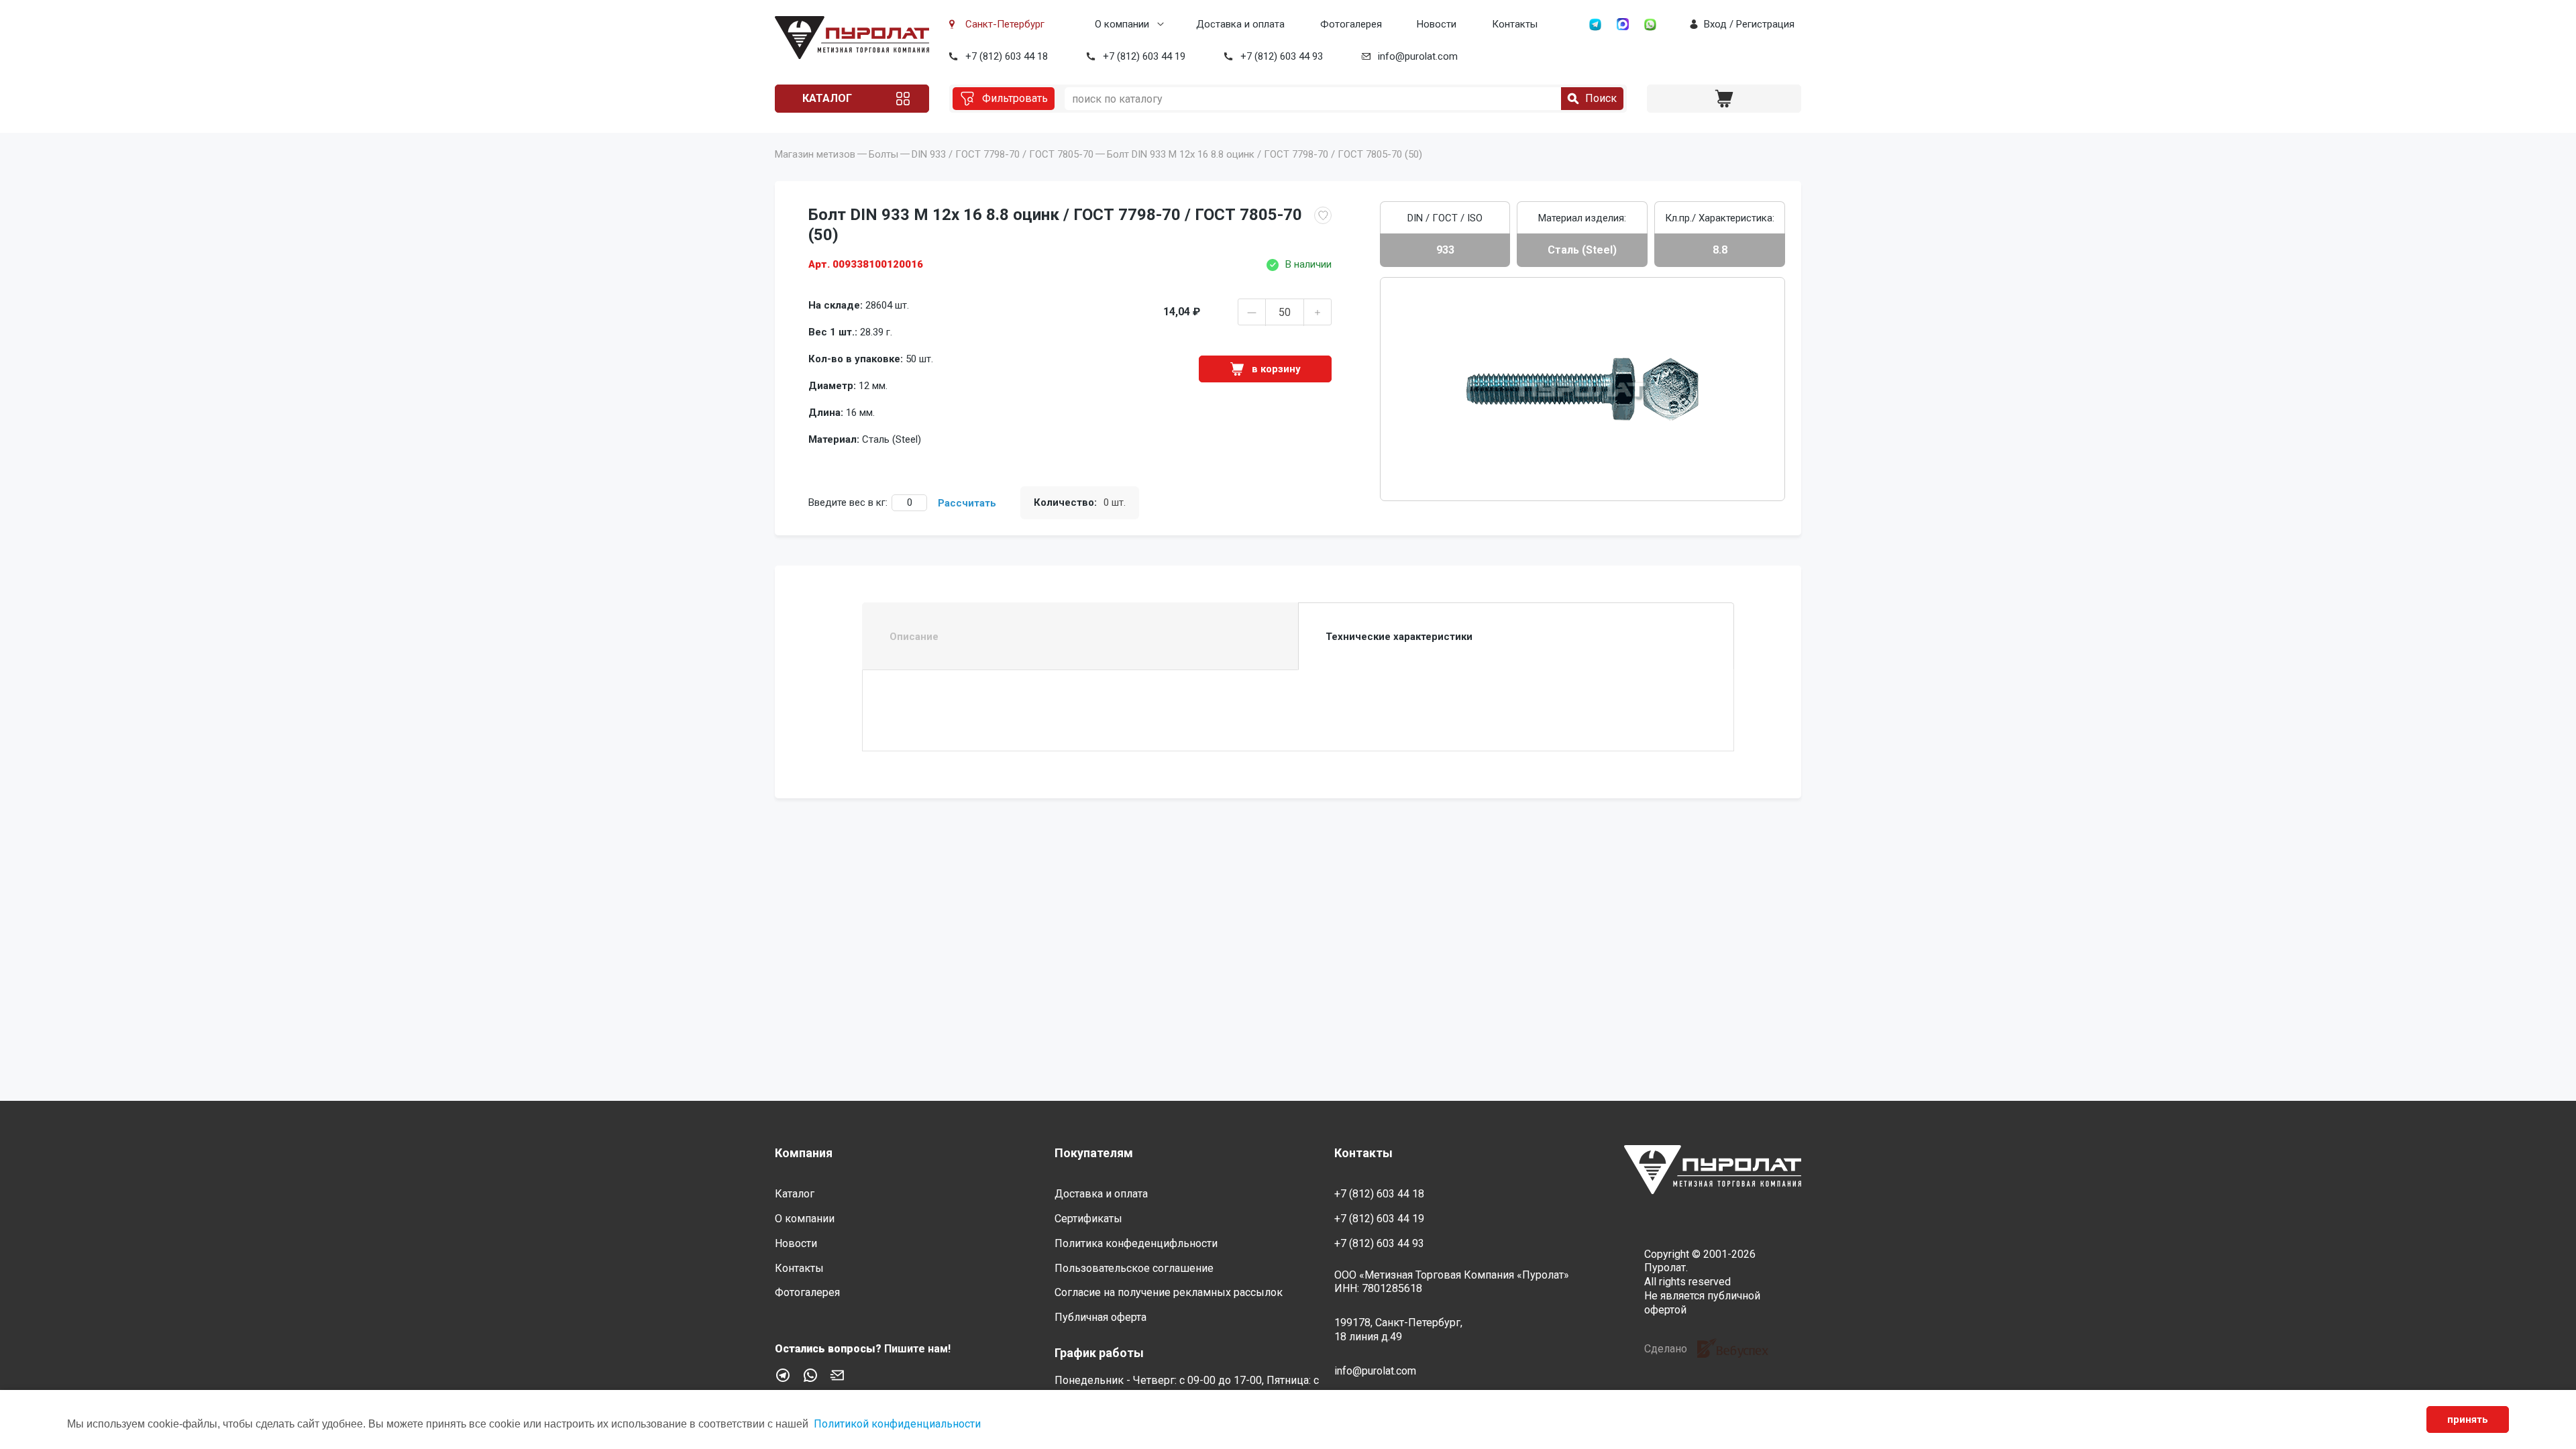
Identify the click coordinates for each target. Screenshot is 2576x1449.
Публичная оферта (1101, 1317)
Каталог (827, 98)
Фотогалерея (1351, 24)
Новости (1437, 24)
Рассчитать (967, 503)
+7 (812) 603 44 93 (1282, 56)
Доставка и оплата (1240, 24)
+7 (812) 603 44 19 (1144, 56)
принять (2468, 1419)
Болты (883, 154)
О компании (1122, 24)
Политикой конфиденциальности (897, 1424)
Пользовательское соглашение (1134, 1268)
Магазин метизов (815, 154)
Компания (804, 1153)
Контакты (1515, 24)
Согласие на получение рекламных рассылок (1169, 1292)
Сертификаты (1088, 1219)
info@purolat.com (1418, 56)
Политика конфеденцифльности (1136, 1243)
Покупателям (1094, 1153)
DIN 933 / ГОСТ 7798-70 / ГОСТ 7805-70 (1003, 154)
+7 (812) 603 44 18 (1007, 56)
